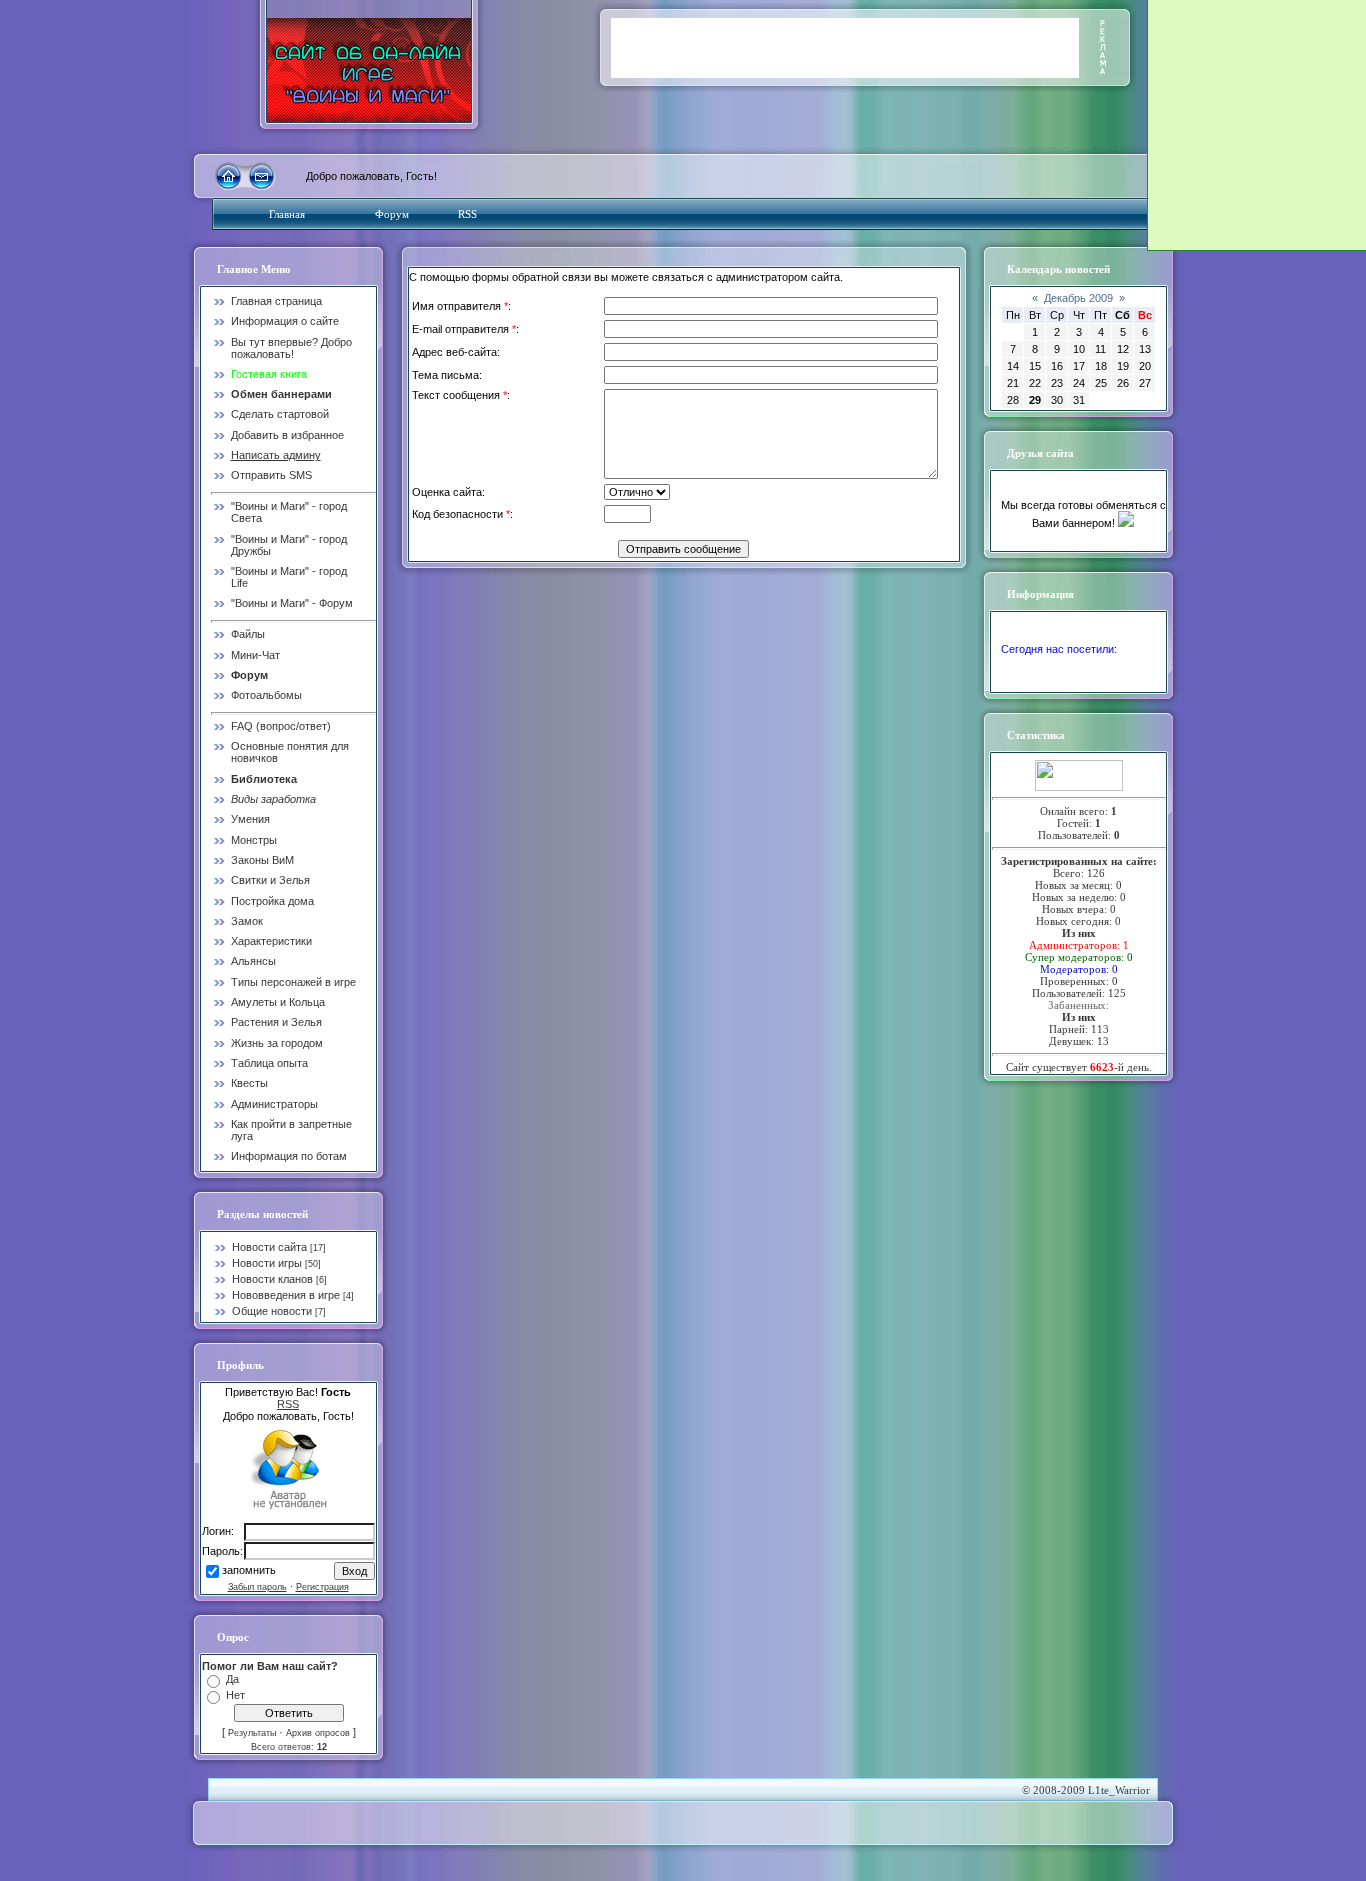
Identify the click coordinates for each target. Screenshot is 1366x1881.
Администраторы (274, 1104)
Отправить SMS (271, 475)
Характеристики (271, 941)
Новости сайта (269, 1247)
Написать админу (276, 455)
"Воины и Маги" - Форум (292, 603)
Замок (247, 921)
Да (232, 1679)
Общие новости (272, 1311)
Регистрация (322, 1587)
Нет (235, 1695)
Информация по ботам (289, 1156)
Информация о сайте (285, 321)
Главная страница (276, 301)
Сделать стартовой (280, 414)
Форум (392, 214)
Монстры (254, 840)
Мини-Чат (255, 655)
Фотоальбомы (266, 695)
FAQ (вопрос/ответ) (281, 726)
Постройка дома (272, 901)
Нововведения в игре (286, 1295)
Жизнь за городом (277, 1043)
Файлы (248, 634)
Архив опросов (318, 1733)
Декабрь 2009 (1078, 298)
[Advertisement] (845, 48)
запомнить (249, 1571)
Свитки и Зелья (270, 880)
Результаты (252, 1733)
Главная (287, 214)
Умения (250, 819)
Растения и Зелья (276, 1022)
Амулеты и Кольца (278, 1002)
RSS (467, 214)
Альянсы (253, 961)
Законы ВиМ (262, 860)
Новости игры (267, 1263)
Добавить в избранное (287, 435)
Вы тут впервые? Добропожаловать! (291, 348)
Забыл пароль (257, 1587)
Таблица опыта (269, 1063)
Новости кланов (272, 1279)
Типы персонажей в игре (293, 982)
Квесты (249, 1083)
